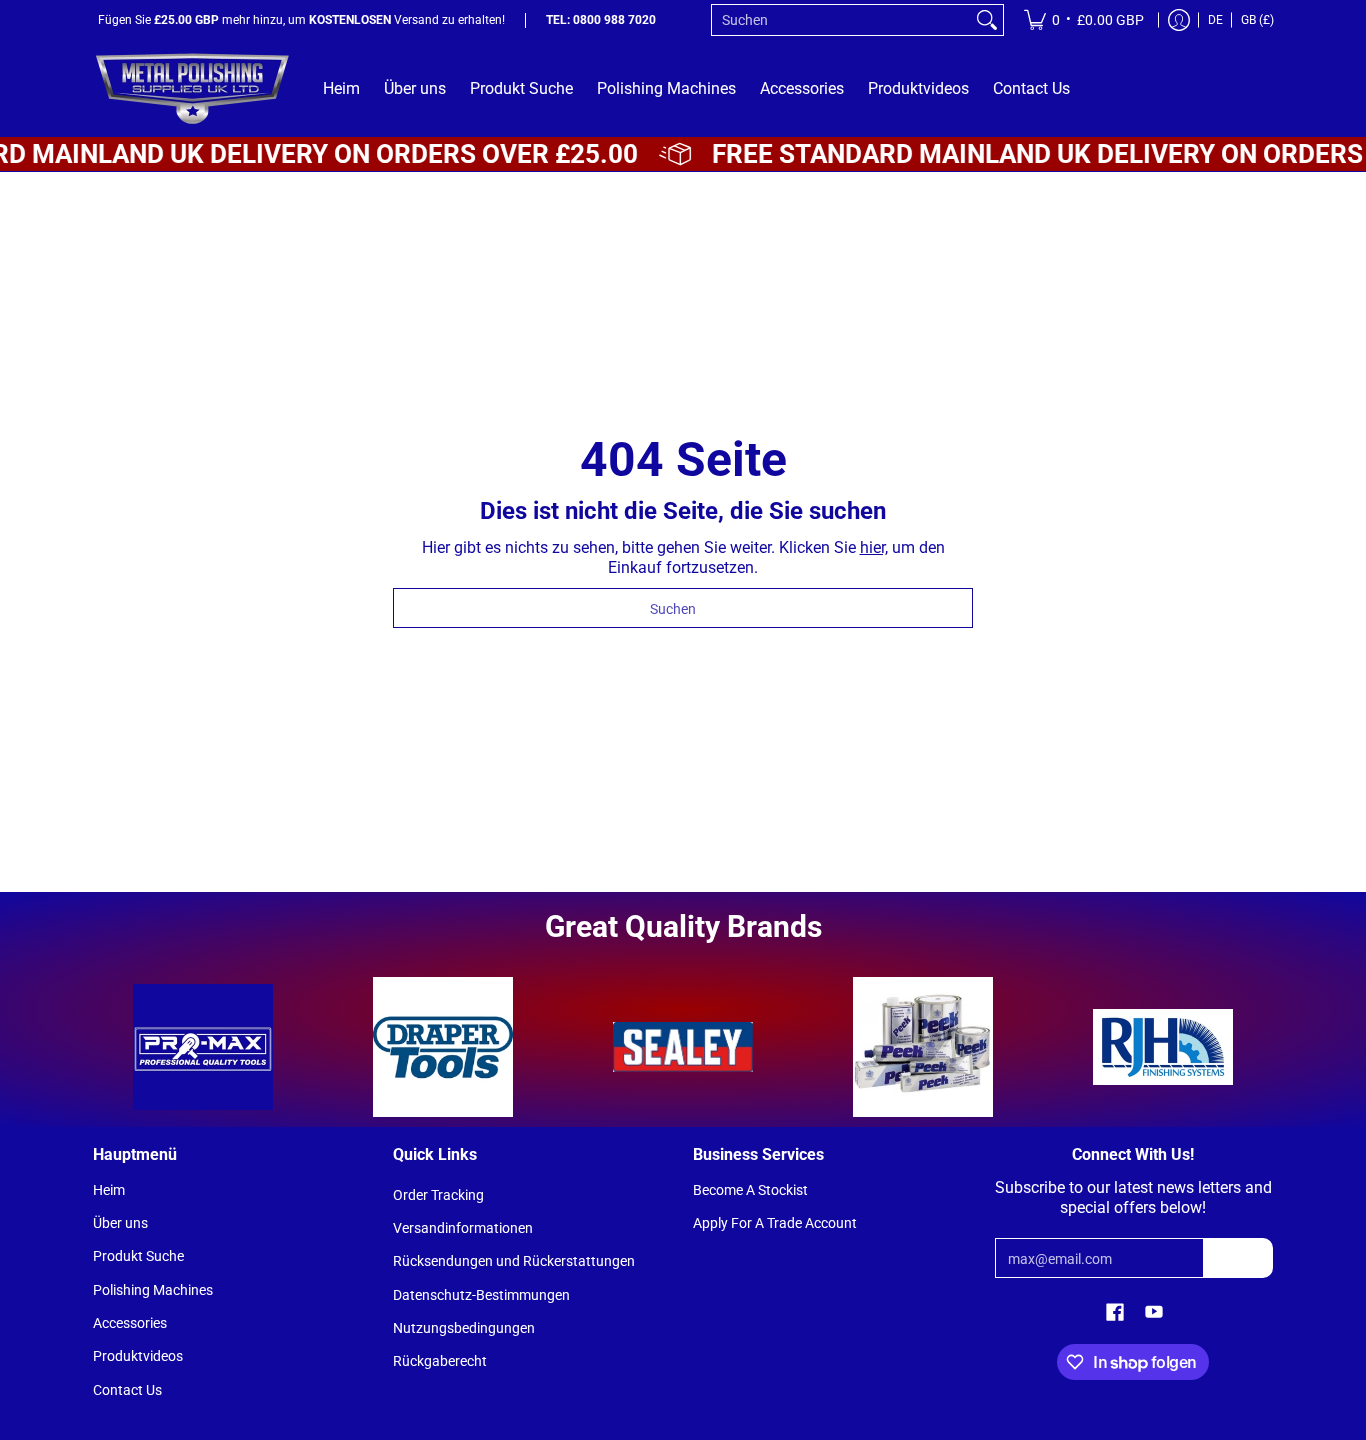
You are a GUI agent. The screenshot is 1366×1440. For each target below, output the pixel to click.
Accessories (130, 1323)
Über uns (120, 1223)
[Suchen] (987, 20)
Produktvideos (138, 1356)
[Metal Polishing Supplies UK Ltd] (193, 88)
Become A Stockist (750, 1190)
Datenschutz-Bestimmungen (481, 1295)
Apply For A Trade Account (775, 1223)
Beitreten (1238, 1258)
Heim (109, 1190)
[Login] (1179, 20)
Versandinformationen (463, 1228)
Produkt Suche (138, 1256)
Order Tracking (438, 1195)
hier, (874, 547)
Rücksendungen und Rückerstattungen (514, 1261)
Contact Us (127, 1390)
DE (1215, 20)
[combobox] (841, 20)
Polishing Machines (153, 1290)
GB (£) (1257, 20)
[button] (1115, 1312)
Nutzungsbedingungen (464, 1328)
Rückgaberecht (440, 1361)
